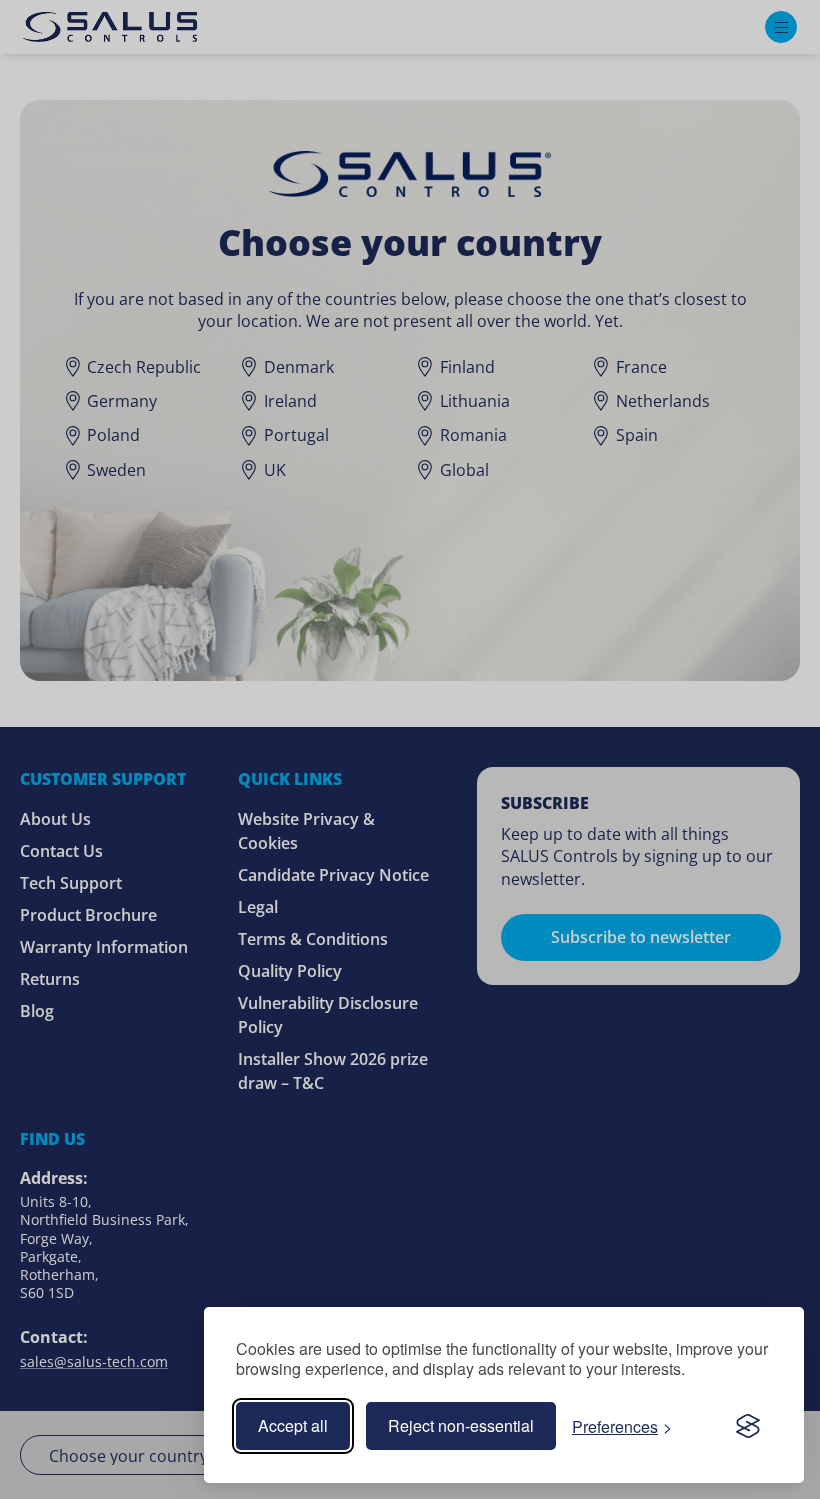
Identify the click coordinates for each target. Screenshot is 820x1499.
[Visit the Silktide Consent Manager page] (748, 1426)
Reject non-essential (461, 1425)
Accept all (293, 1425)
